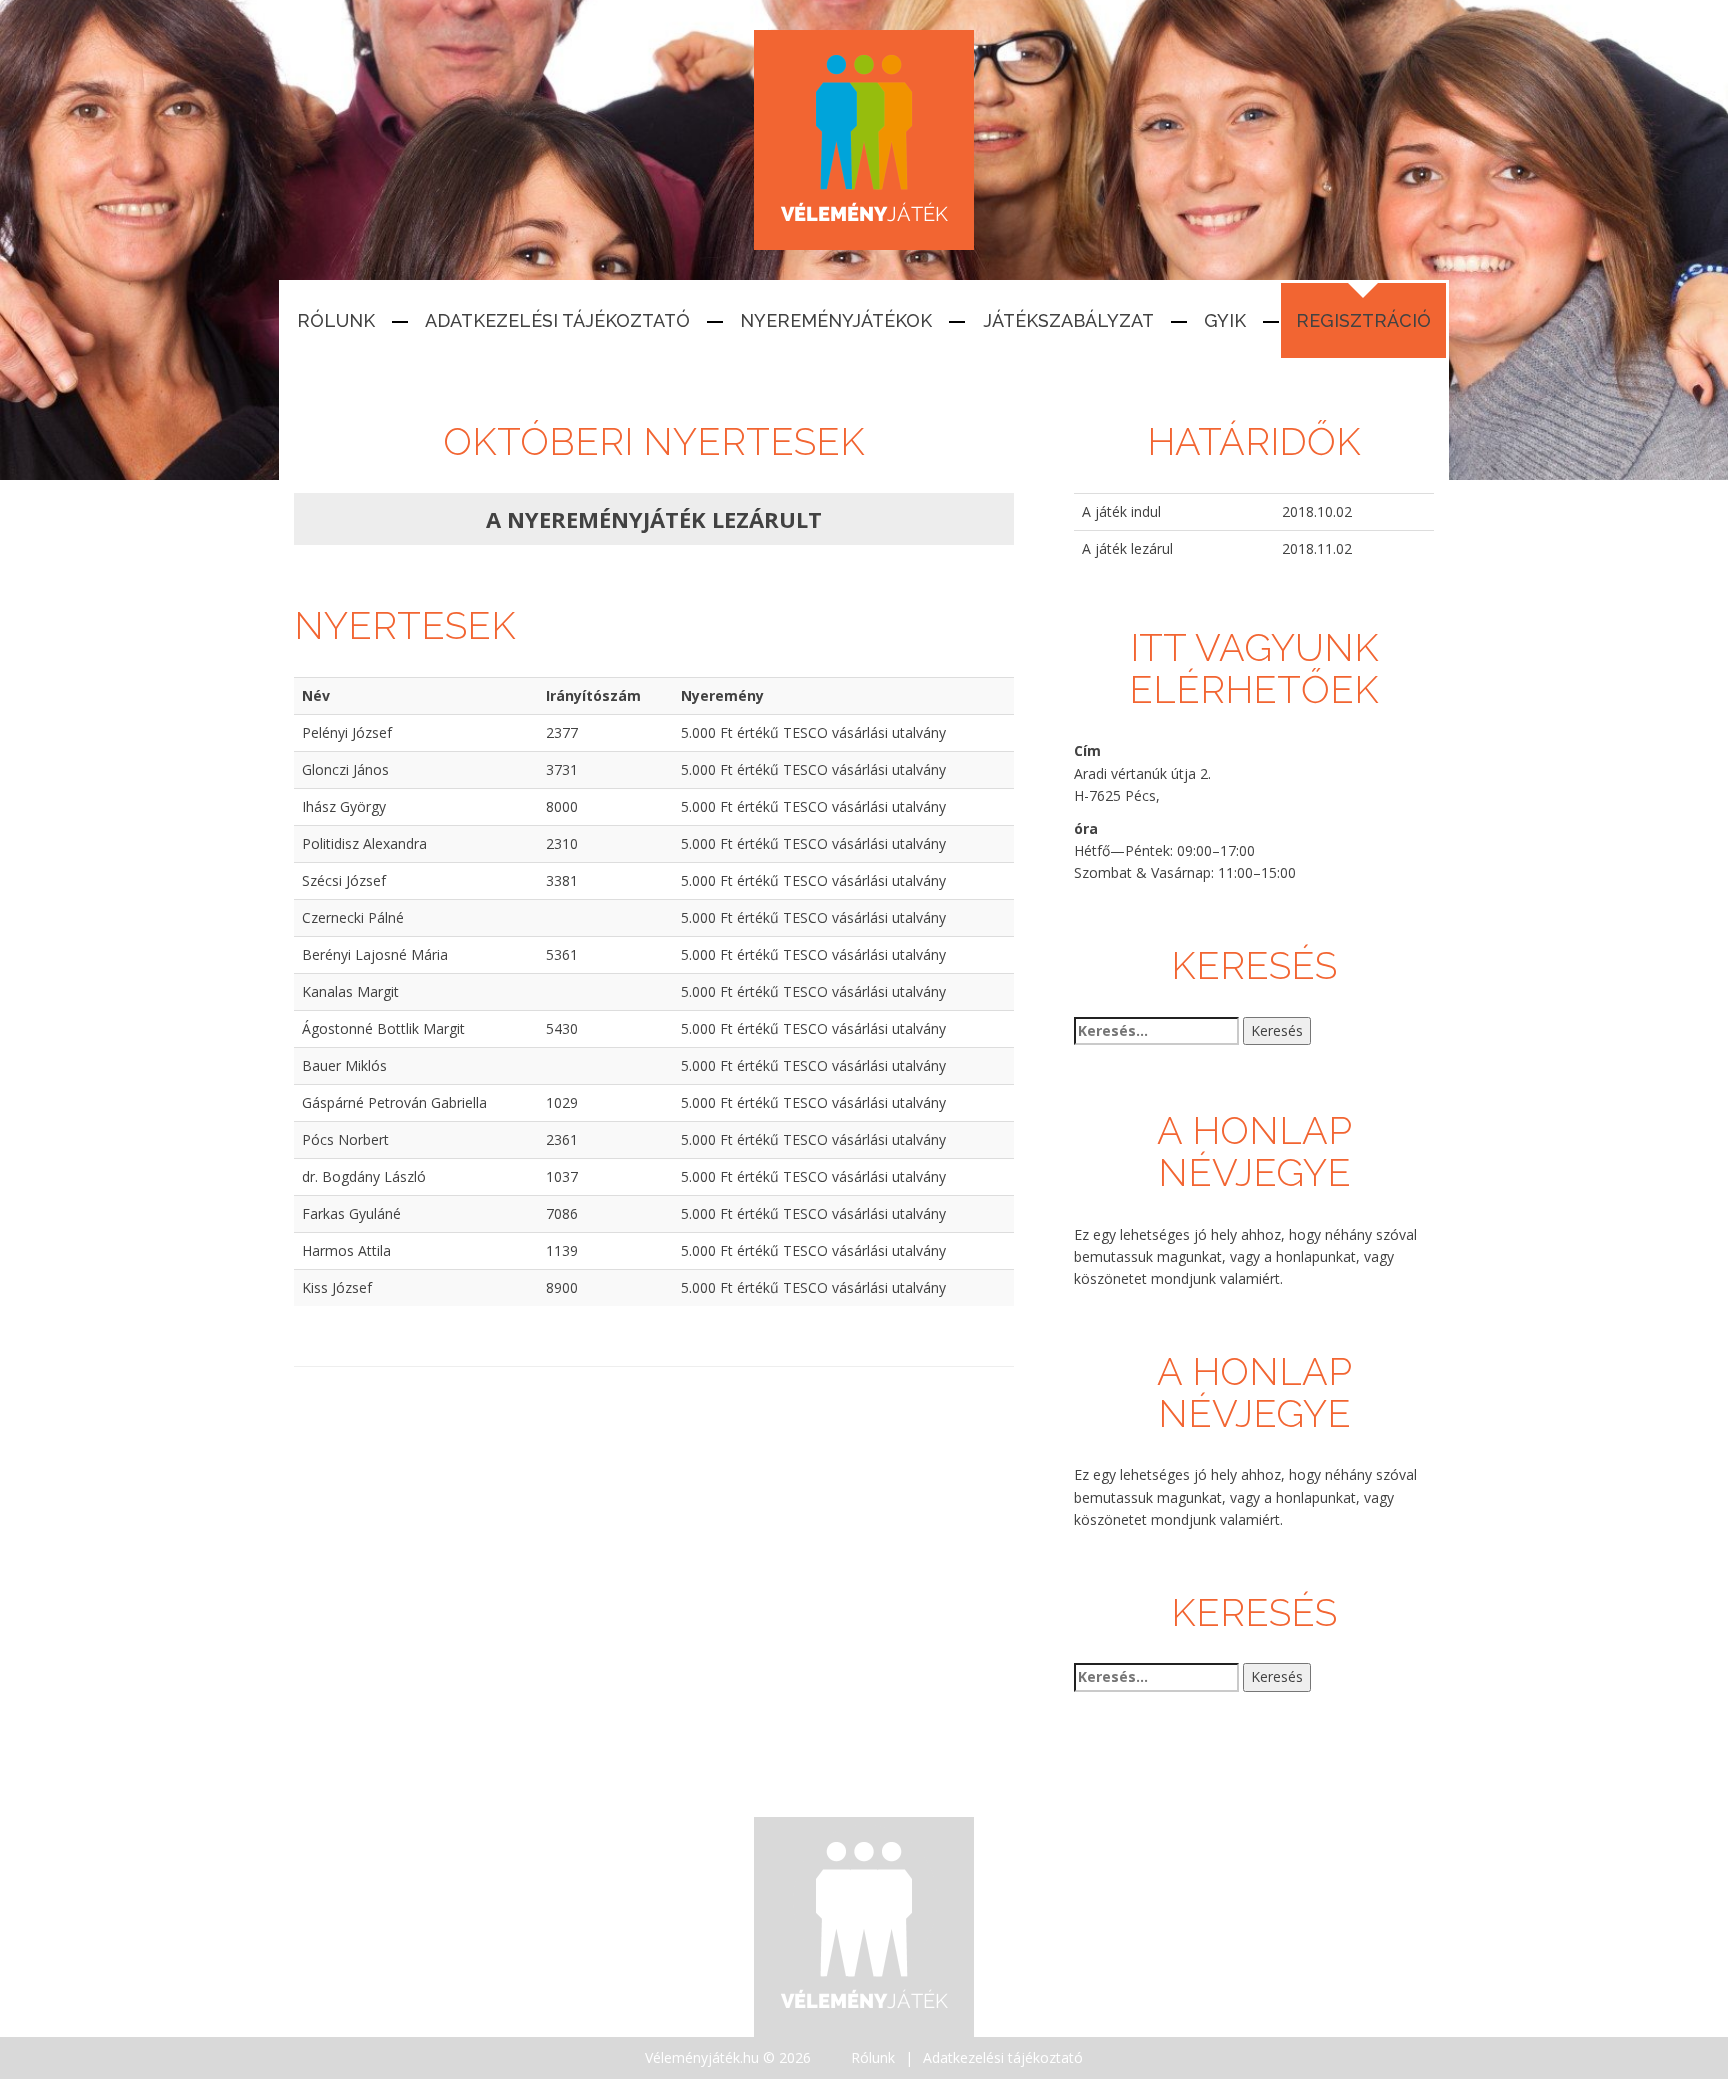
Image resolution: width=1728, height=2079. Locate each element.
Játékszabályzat (1068, 320)
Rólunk (336, 320)
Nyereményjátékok (836, 320)
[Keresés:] (1156, 1031)
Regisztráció (1363, 320)
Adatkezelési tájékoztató (557, 320)
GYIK (1225, 320)
